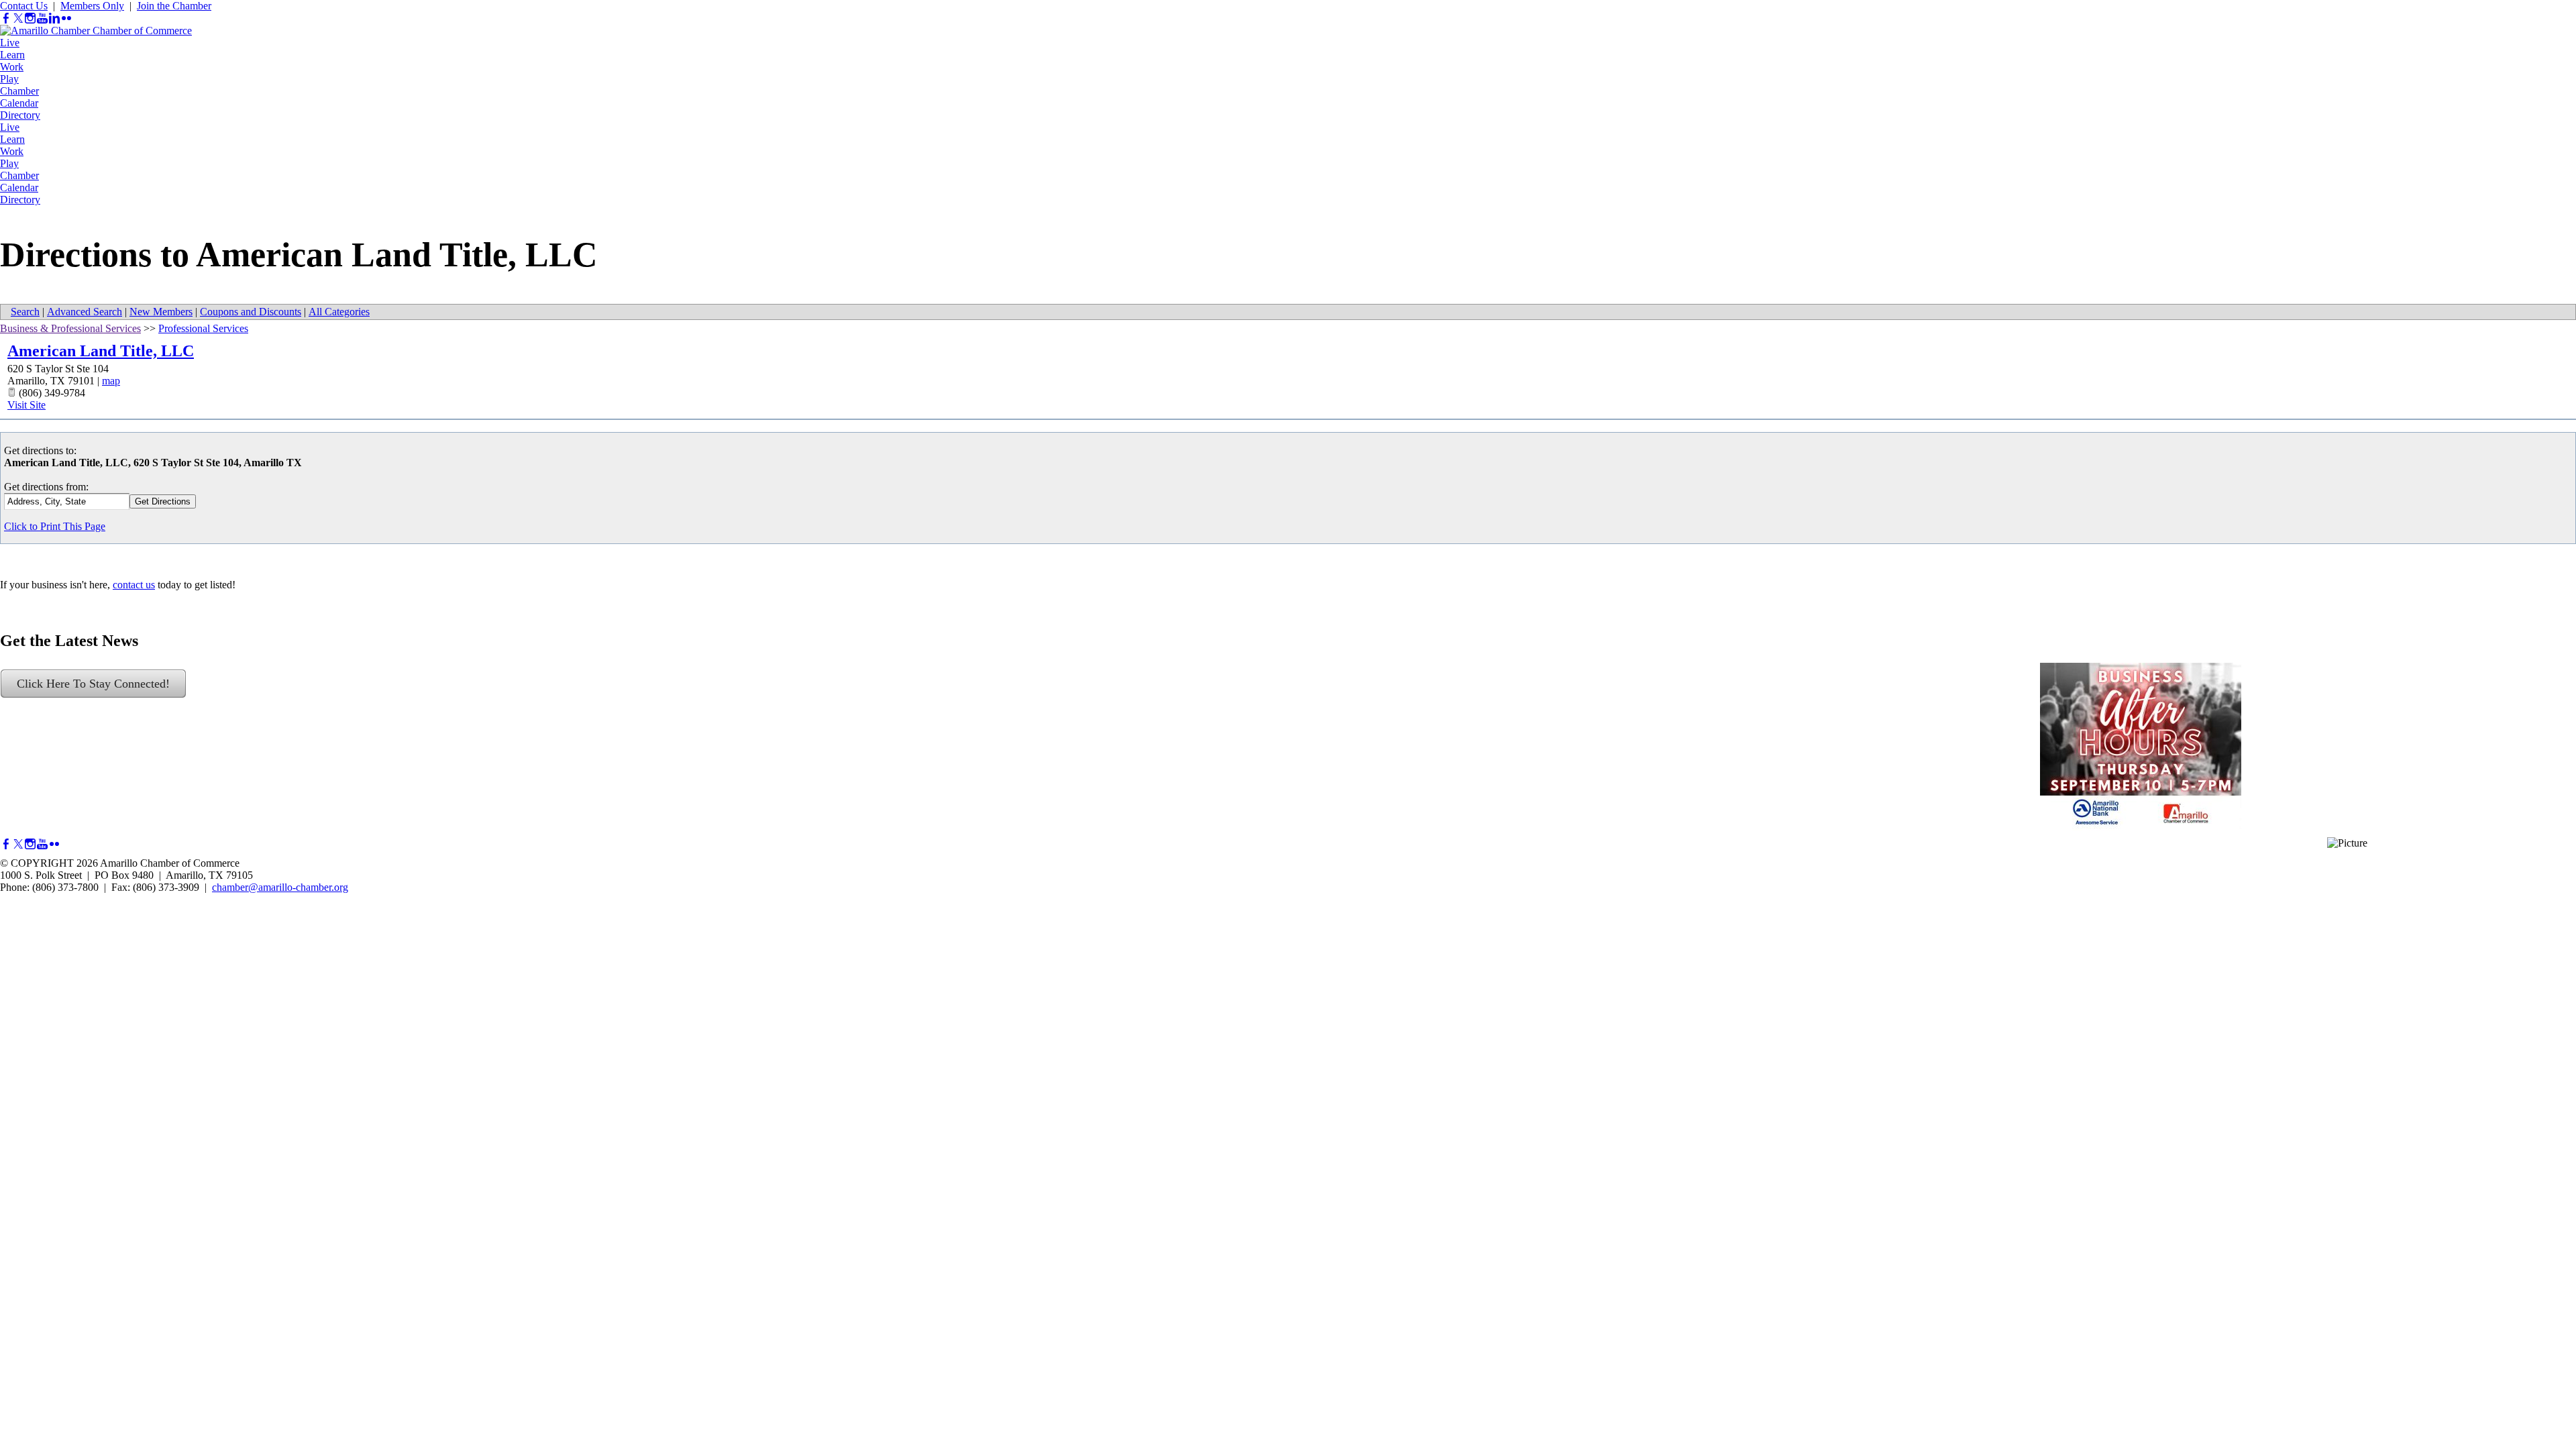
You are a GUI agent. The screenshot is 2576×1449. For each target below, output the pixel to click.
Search (25, 312)
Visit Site (26, 405)
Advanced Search (85, 312)
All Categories (339, 312)
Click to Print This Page (55, 526)
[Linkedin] (54, 18)
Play (9, 79)
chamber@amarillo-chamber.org (280, 887)
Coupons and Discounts (251, 312)
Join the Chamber (174, 6)
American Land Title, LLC (101, 351)
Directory (20, 115)
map (111, 381)
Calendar (19, 103)
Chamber (19, 91)
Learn (12, 55)
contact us (134, 585)
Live (10, 43)
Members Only (92, 6)
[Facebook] (6, 18)
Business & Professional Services (70, 328)
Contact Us (24, 6)
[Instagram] (30, 18)
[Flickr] (66, 18)
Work (12, 67)
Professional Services (203, 328)
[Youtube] (42, 18)
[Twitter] (18, 18)
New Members (161, 312)
